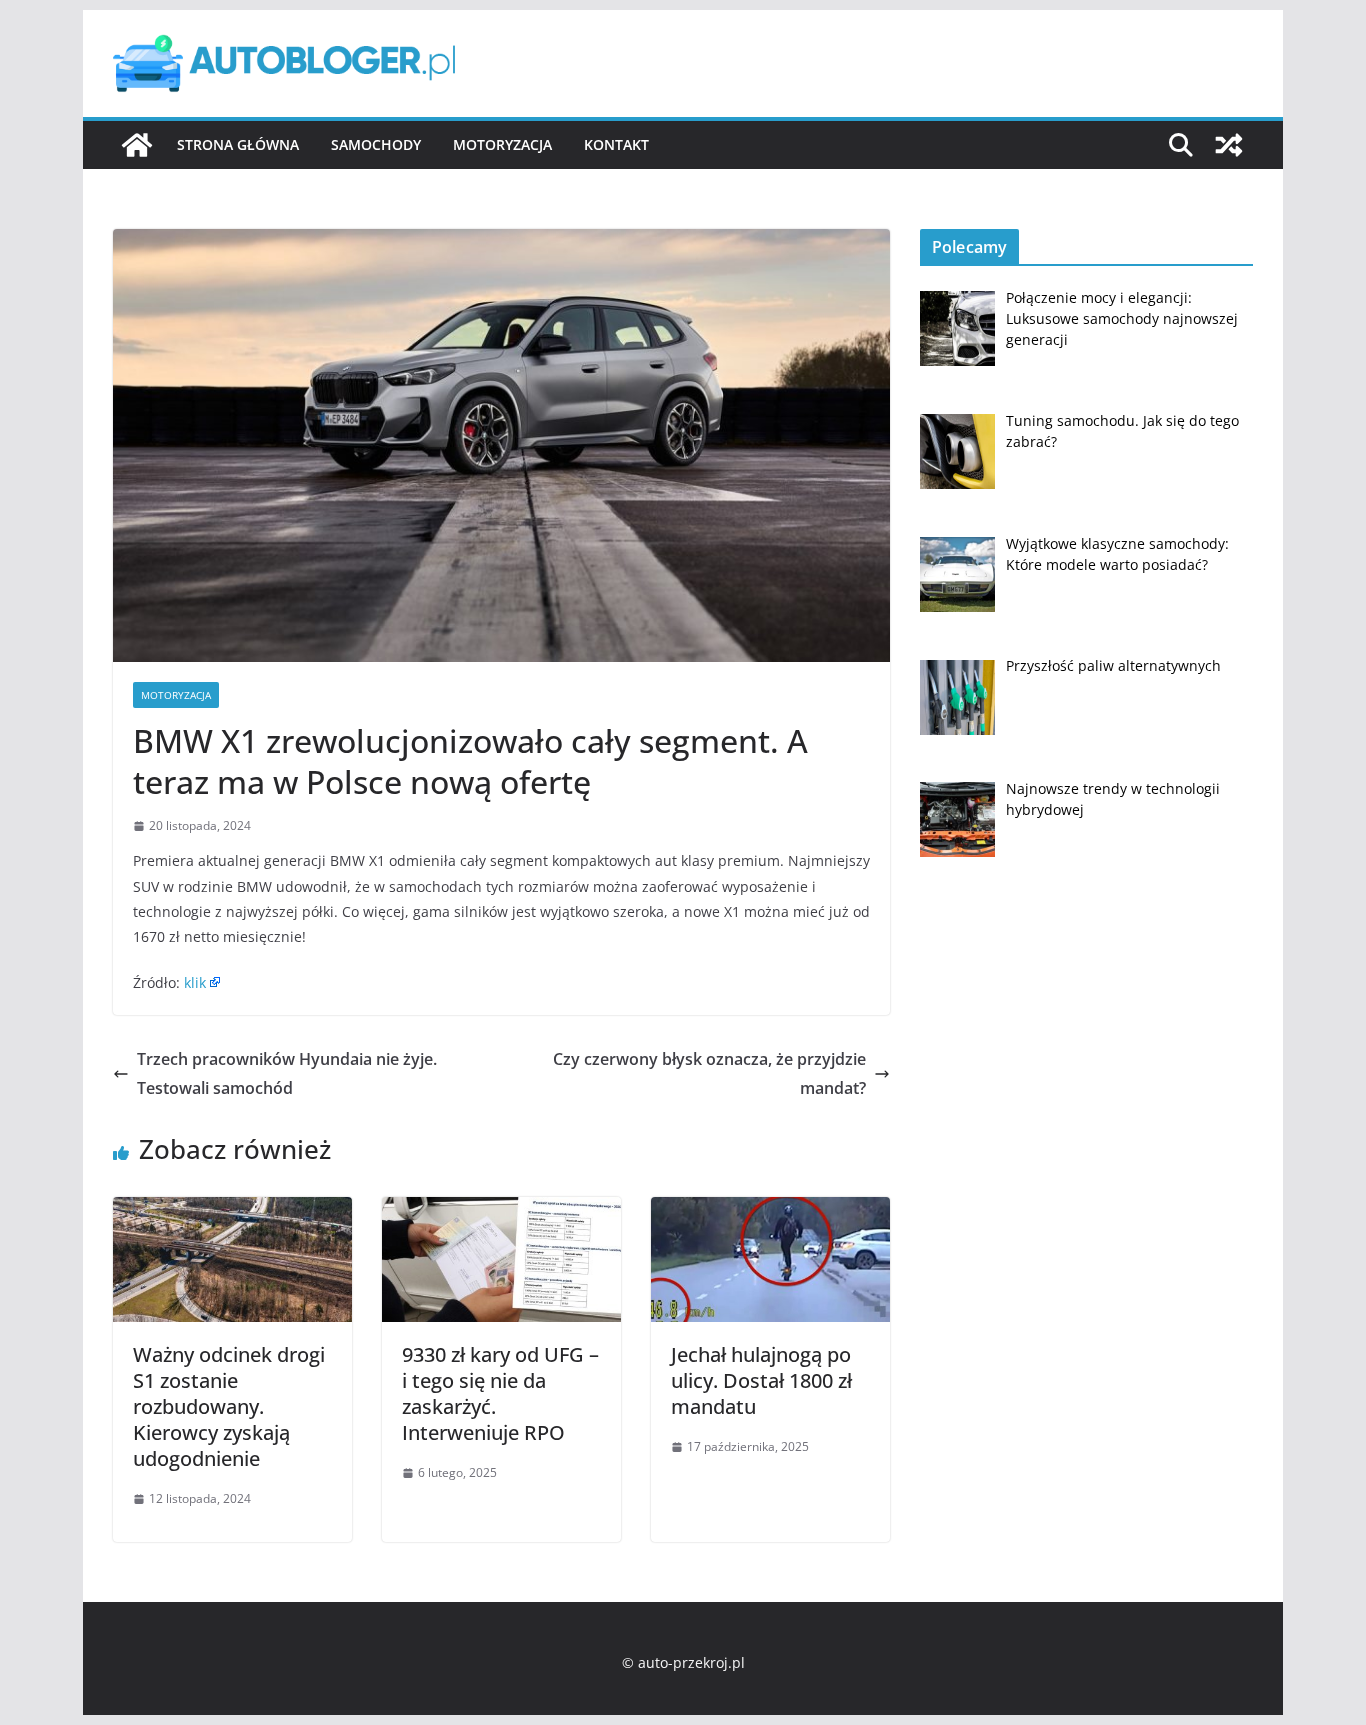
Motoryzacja (502, 144)
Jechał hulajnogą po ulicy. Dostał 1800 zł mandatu (761, 1380)
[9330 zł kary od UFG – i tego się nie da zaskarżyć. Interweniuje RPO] (501, 1211)
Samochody (376, 144)
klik (195, 982)
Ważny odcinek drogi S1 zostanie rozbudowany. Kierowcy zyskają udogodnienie (229, 1406)
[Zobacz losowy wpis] (1229, 145)
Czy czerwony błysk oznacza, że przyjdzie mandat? (709, 1073)
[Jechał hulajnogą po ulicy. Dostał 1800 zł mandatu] (770, 1211)
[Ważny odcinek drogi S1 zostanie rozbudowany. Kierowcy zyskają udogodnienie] (232, 1211)
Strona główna (238, 144)
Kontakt (616, 144)
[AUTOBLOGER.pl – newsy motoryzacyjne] (137, 145)
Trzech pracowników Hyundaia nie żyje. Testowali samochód (287, 1073)
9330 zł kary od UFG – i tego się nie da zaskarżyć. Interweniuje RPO (500, 1393)
